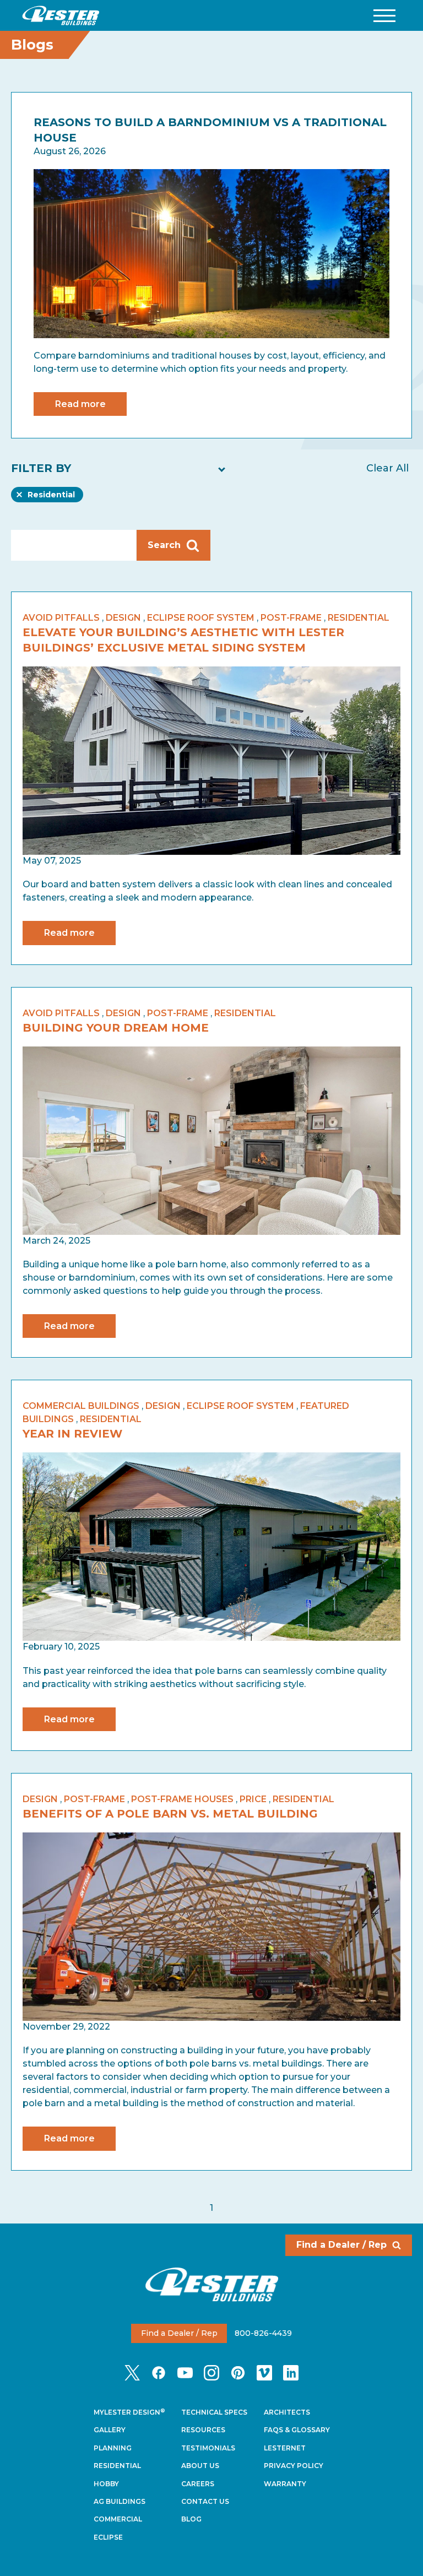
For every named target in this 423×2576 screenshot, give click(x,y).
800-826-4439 (263, 2333)
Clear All (387, 468)
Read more (80, 404)
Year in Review (72, 1434)
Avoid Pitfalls (61, 618)
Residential (51, 496)
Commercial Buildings (81, 1406)
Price (253, 1799)
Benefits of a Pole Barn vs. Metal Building (170, 1814)
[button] (384, 16)
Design (123, 618)
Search (164, 545)
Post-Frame (291, 618)
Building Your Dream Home (116, 1028)
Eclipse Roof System (201, 618)
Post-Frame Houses (182, 1799)
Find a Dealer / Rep (341, 2245)
